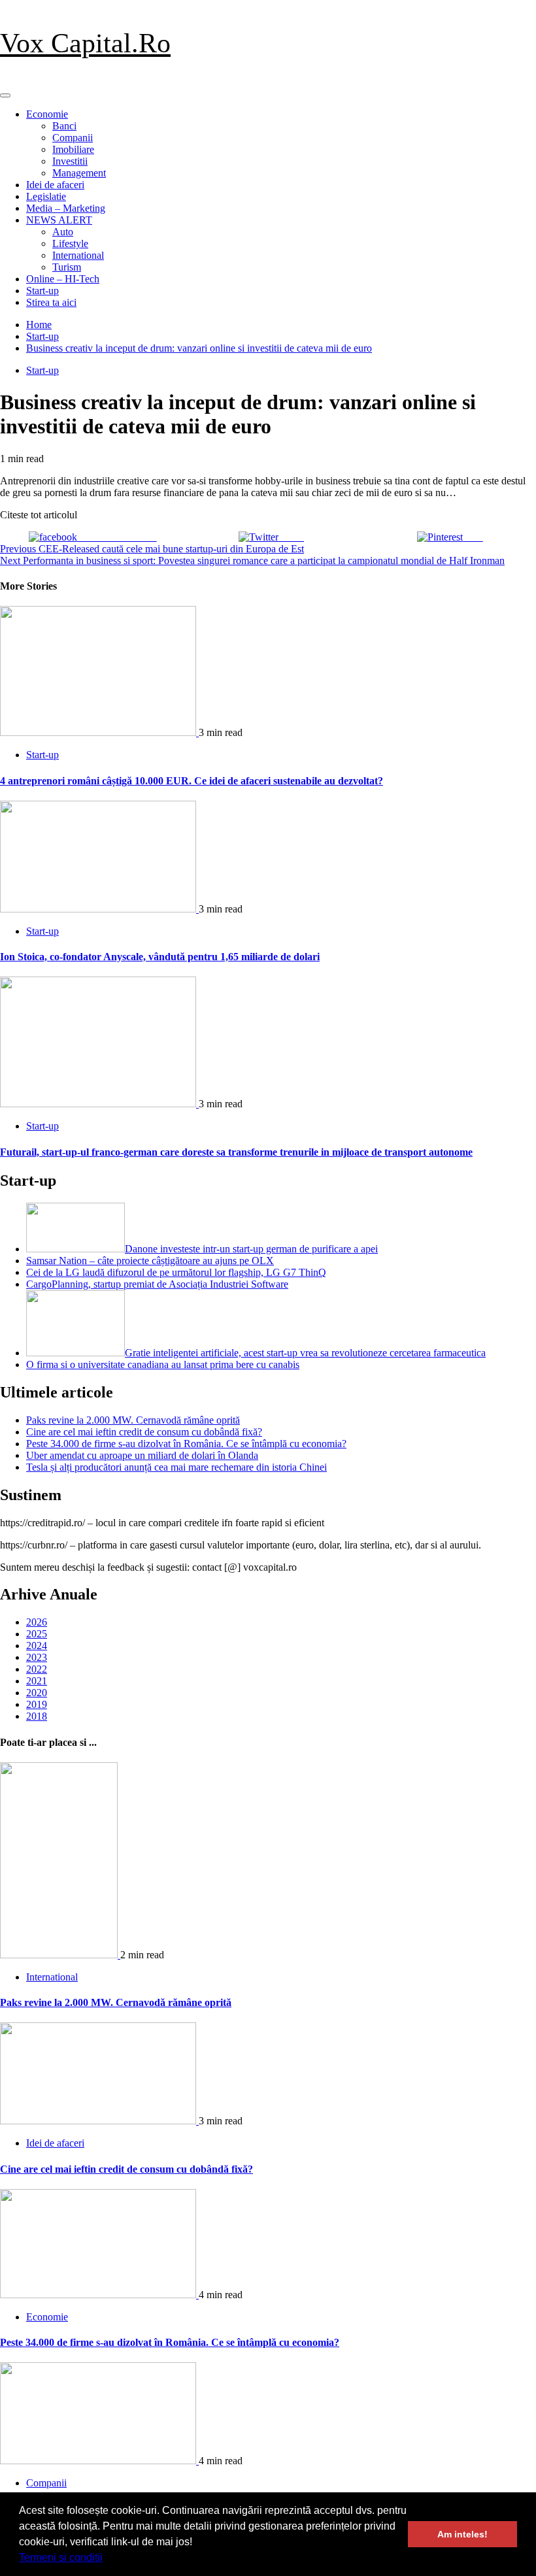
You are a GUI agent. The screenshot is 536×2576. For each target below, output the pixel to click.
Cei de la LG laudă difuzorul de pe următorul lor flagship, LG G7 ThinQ (176, 1272)
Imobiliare (73, 149)
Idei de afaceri (55, 185)
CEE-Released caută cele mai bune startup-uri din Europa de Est (152, 549)
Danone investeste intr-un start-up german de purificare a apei (251, 1249)
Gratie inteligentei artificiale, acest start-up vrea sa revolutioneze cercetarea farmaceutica (305, 1353)
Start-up (42, 291)
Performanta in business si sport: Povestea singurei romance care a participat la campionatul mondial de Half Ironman (252, 560)
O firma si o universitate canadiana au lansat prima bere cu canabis (163, 1364)
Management (79, 173)
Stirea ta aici (51, 302)
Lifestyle (70, 243)
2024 (37, 1646)
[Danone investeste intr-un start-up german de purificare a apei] (75, 1249)
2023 (37, 1657)
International (78, 255)
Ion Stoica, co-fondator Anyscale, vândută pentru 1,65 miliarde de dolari (160, 957)
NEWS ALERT (59, 220)
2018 (37, 1716)
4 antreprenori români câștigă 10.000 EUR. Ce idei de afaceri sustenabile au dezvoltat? (192, 781)
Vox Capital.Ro (85, 43)
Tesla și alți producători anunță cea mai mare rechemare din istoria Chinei (176, 1467)
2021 (37, 1681)
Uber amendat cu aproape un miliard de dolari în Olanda (142, 1455)
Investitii (70, 161)
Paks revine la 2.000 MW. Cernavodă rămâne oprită (133, 1420)
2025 (37, 1634)
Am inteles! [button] (462, 2534)
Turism (67, 267)
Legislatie (46, 196)
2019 (37, 1704)
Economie (47, 114)
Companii (73, 138)
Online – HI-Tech (63, 279)
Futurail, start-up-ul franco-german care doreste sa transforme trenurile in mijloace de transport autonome (236, 1152)
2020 (37, 1693)
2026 (37, 1622)
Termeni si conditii (61, 2557)
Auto (63, 232)
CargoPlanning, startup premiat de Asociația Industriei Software (157, 1284)
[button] (107, 2559)
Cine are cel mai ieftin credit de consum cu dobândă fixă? (144, 1432)
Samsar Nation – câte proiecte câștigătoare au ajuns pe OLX (150, 1261)
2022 (37, 1669)
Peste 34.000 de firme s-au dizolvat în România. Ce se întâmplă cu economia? (186, 1444)
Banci (64, 126)
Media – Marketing (66, 208)
